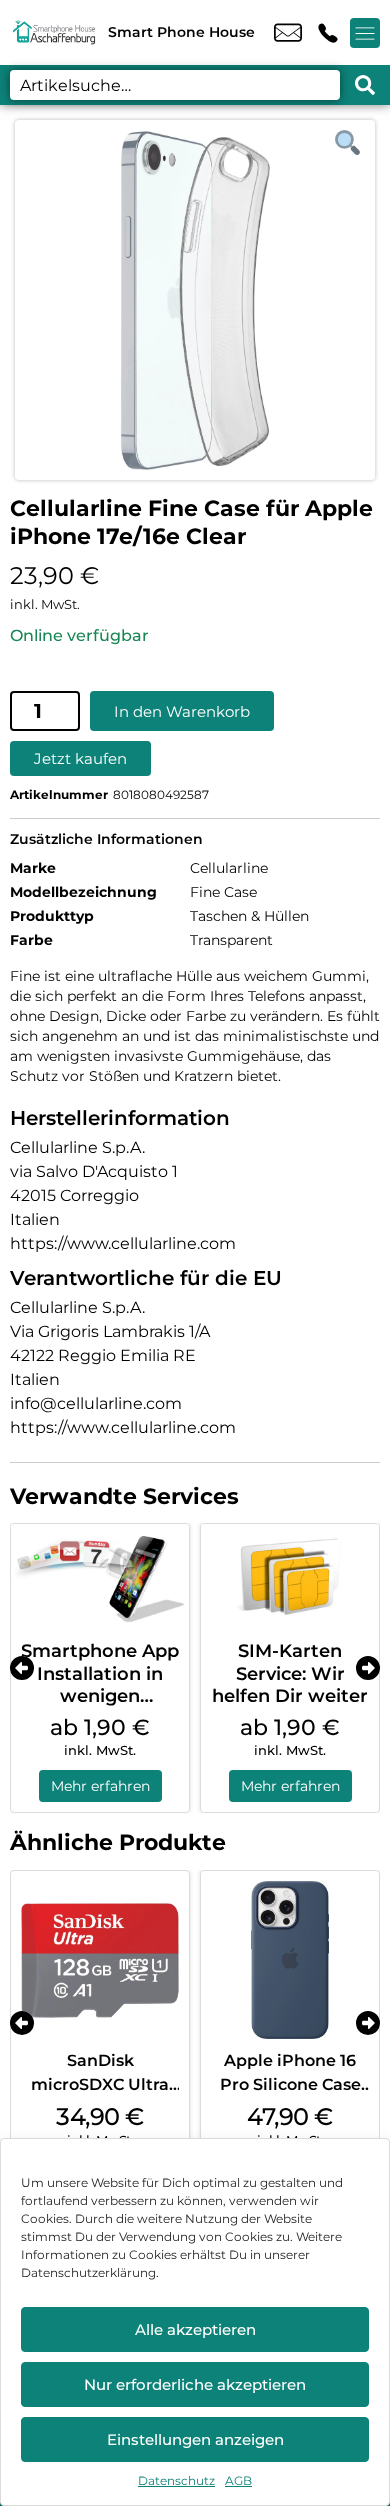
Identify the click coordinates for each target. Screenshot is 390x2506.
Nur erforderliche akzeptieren (195, 2384)
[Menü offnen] (365, 33)
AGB (238, 2480)
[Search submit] (365, 85)
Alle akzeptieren (195, 2329)
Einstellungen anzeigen (195, 2439)
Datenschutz (176, 2480)
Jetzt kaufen (80, 758)
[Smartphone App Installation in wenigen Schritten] (100, 1577)
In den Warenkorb (182, 711)
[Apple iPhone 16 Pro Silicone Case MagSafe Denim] (290, 1960)
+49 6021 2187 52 (328, 33)
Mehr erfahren (100, 1786)
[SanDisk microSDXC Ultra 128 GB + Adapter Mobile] (100, 1960)
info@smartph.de (288, 33)
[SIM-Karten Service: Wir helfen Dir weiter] (290, 1577)
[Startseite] (54, 32)
